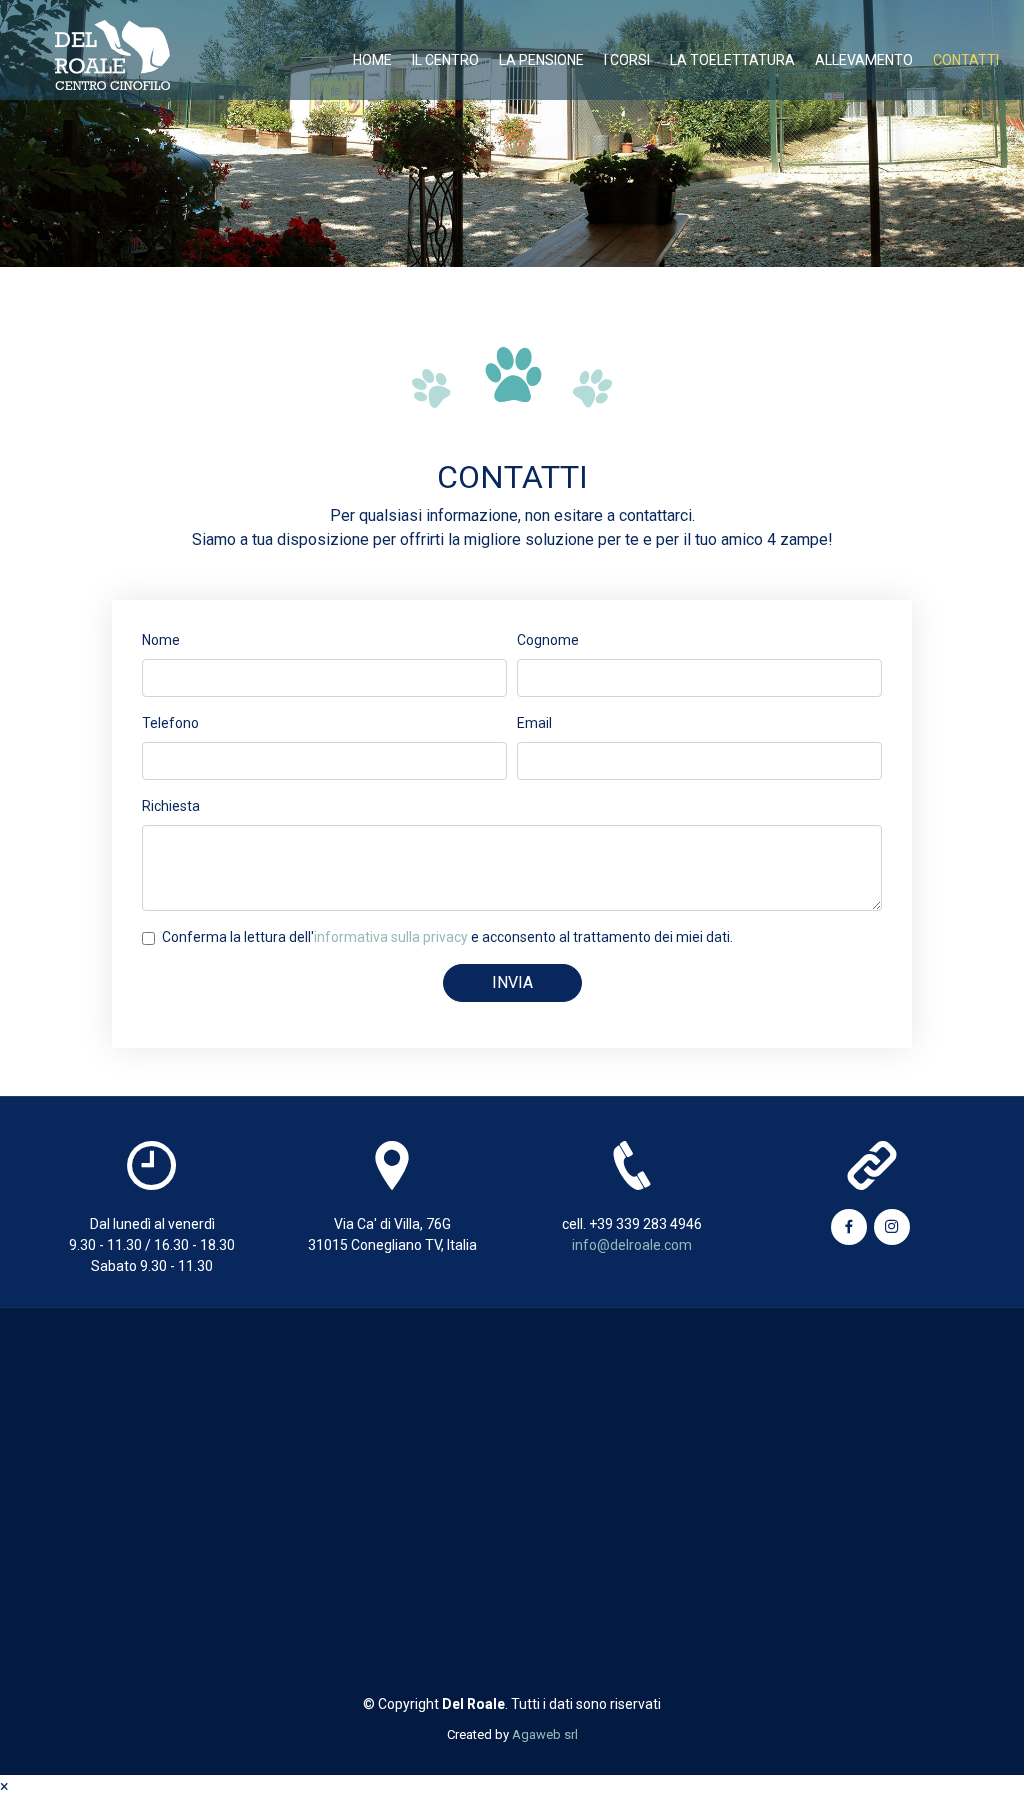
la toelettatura (732, 60)
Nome (161, 640)
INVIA (512, 982)
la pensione (541, 60)
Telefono (170, 723)
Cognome (548, 640)
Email (534, 723)
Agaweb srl (545, 1734)
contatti (966, 60)
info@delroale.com (632, 1245)
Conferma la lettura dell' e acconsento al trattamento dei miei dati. (447, 937)
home (372, 60)
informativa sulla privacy (391, 937)
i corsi (627, 60)
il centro (445, 60)
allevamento (864, 60)
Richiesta (171, 806)
